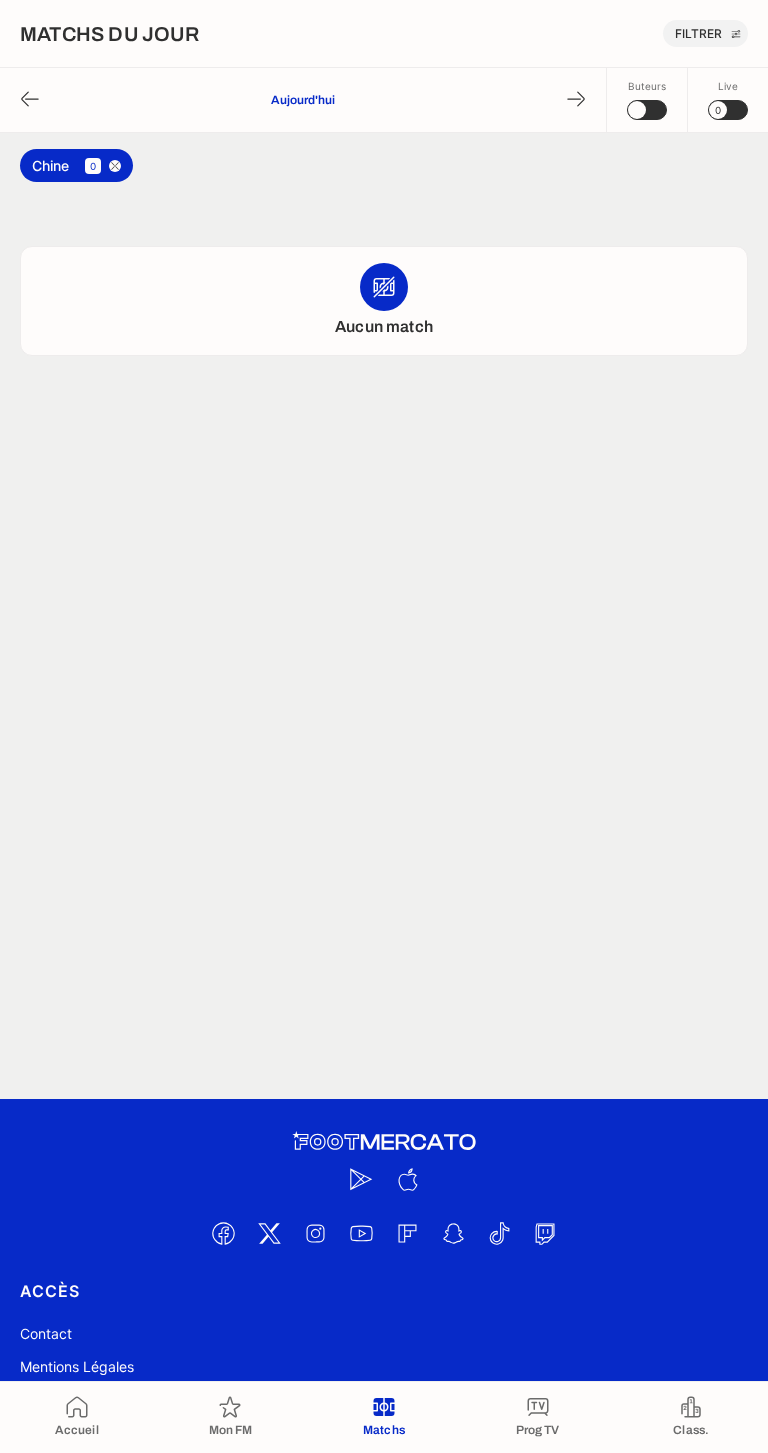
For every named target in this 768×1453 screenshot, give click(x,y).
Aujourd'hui (303, 100)
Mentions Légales (77, 1366)
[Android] (361, 1180)
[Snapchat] (453, 1234)
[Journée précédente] (30, 100)
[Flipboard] (407, 1234)
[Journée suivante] (576, 100)
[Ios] (407, 1180)
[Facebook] (223, 1234)
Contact (46, 1333)
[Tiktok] (499, 1234)
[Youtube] (361, 1234)
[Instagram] (315, 1234)
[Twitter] (269, 1234)
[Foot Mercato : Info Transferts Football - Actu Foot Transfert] (384, 1142)
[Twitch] (545, 1234)
